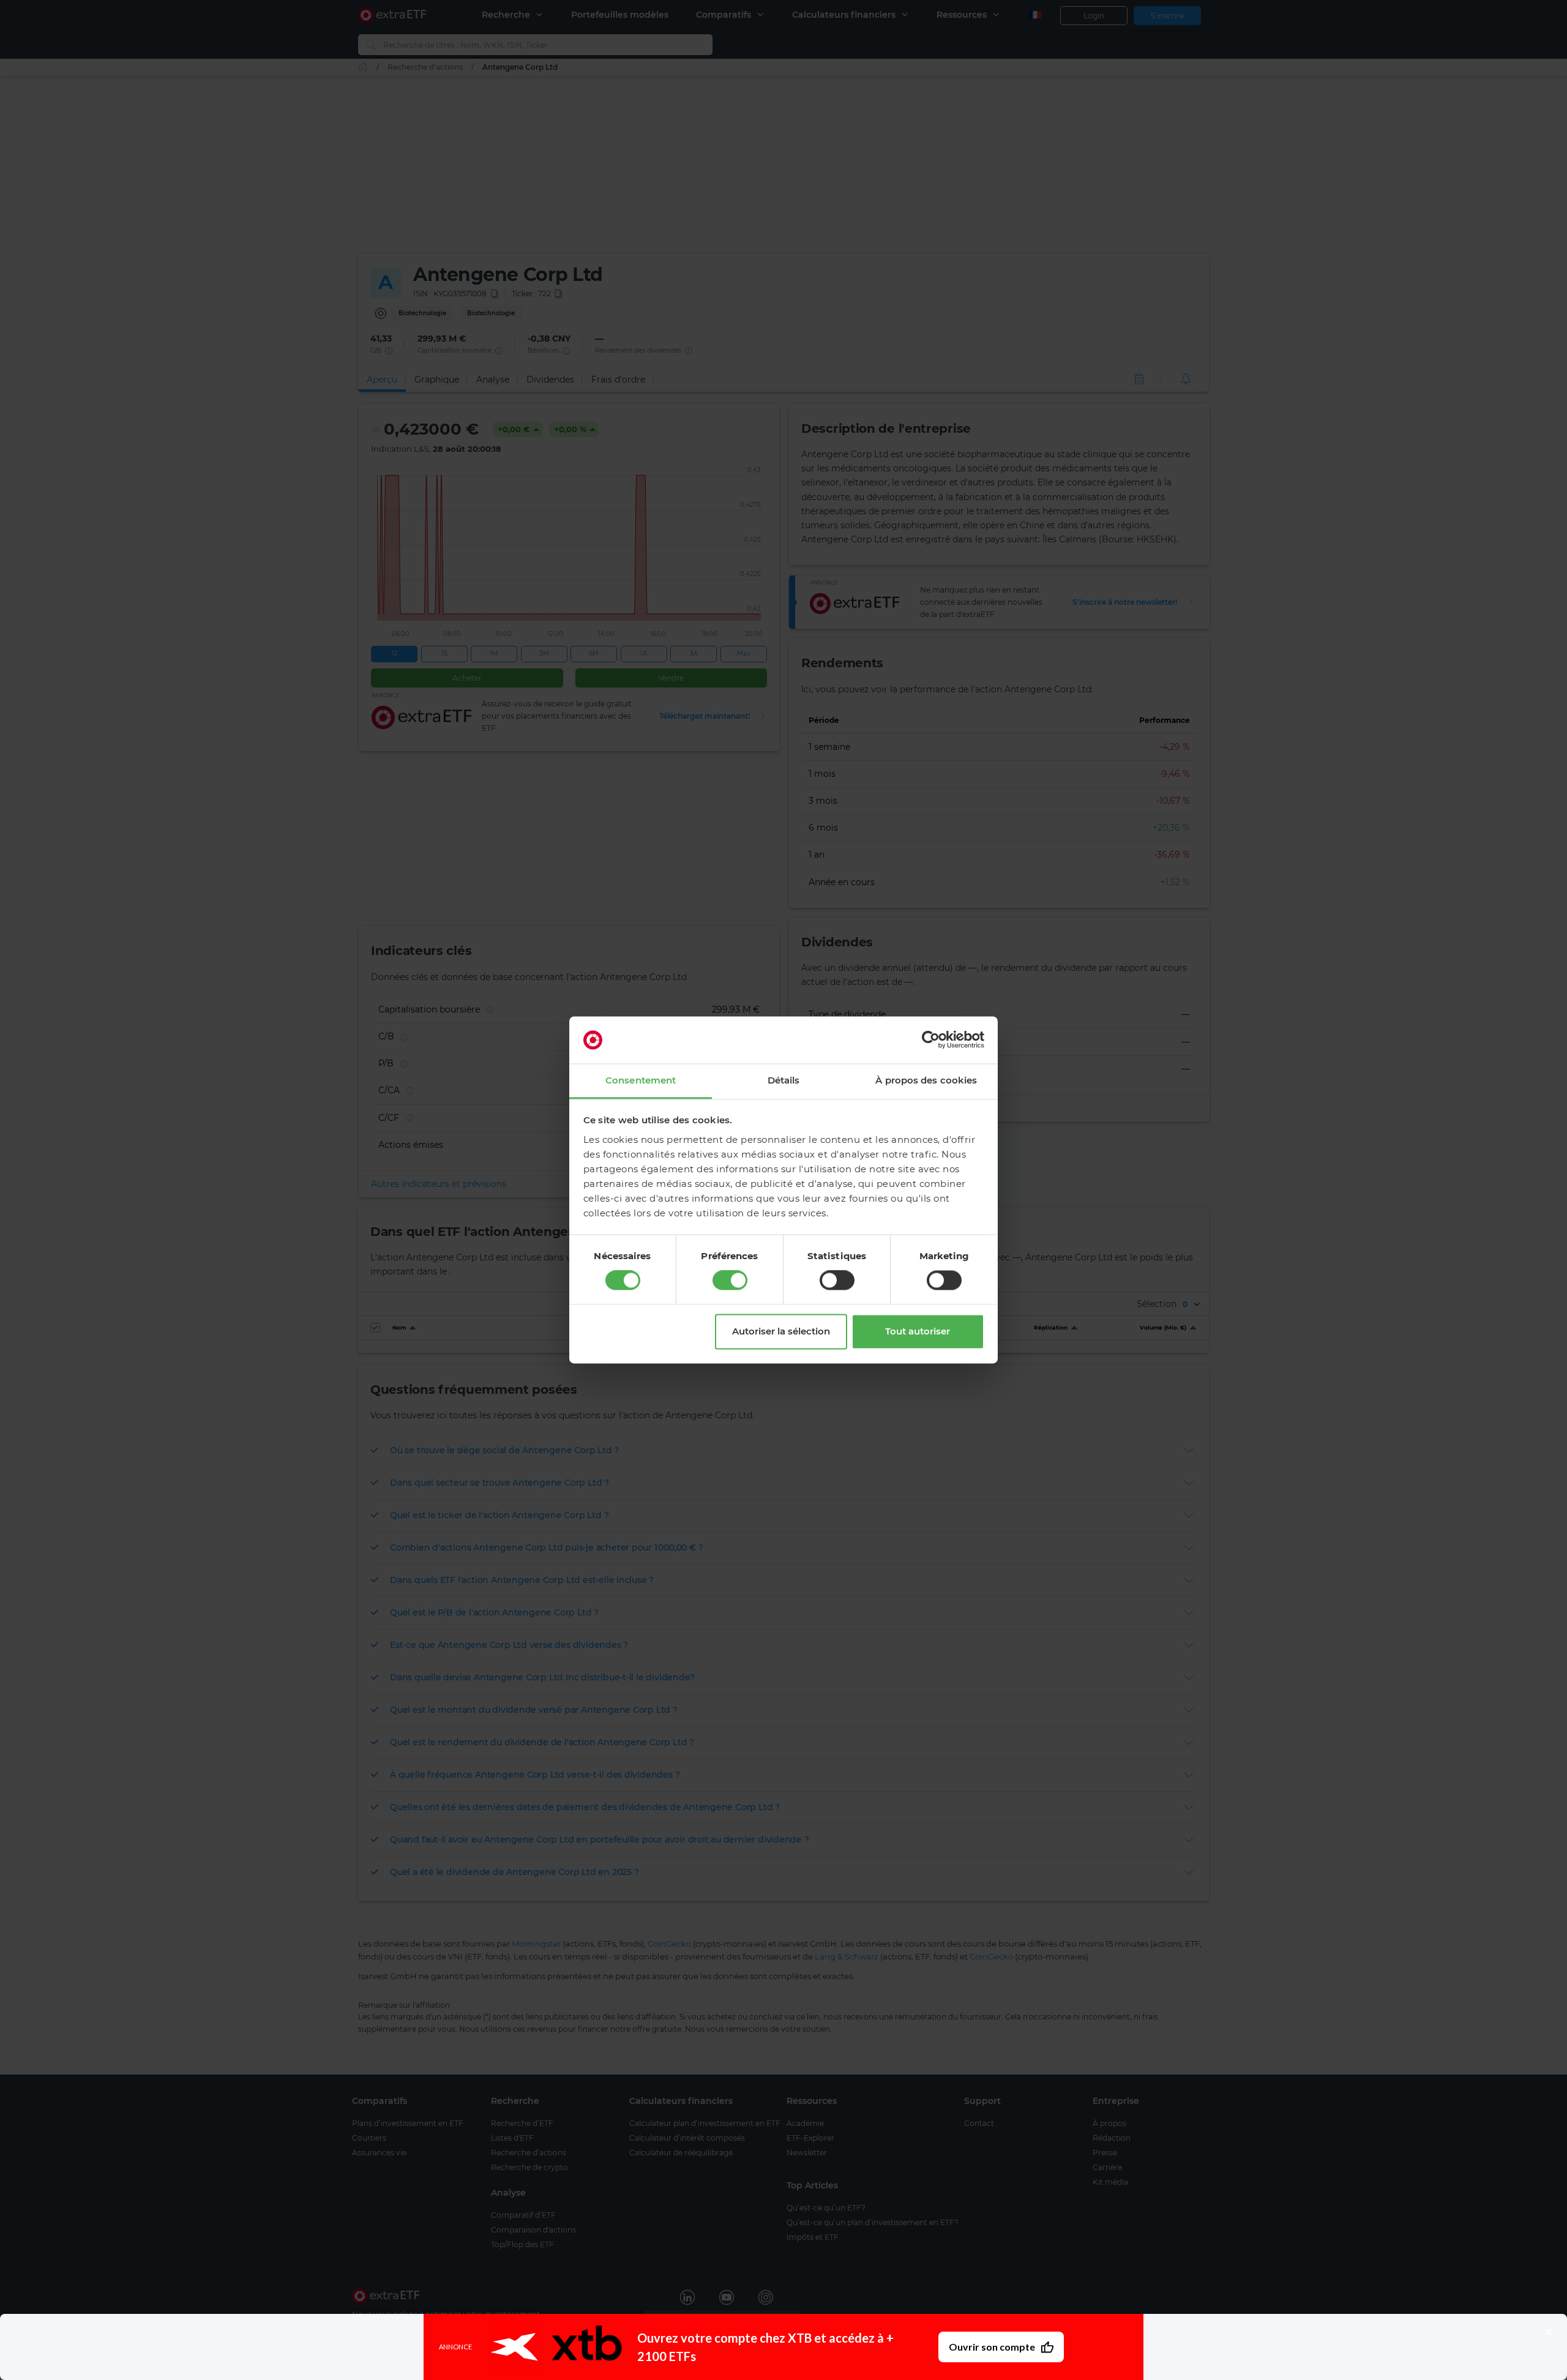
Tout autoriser (918, 1331)
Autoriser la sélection (781, 1331)
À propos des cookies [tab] (926, 1080)
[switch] (730, 1281)
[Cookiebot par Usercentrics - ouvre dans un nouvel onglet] (931, 1040)
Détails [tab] (784, 1080)
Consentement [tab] (641, 1080)
